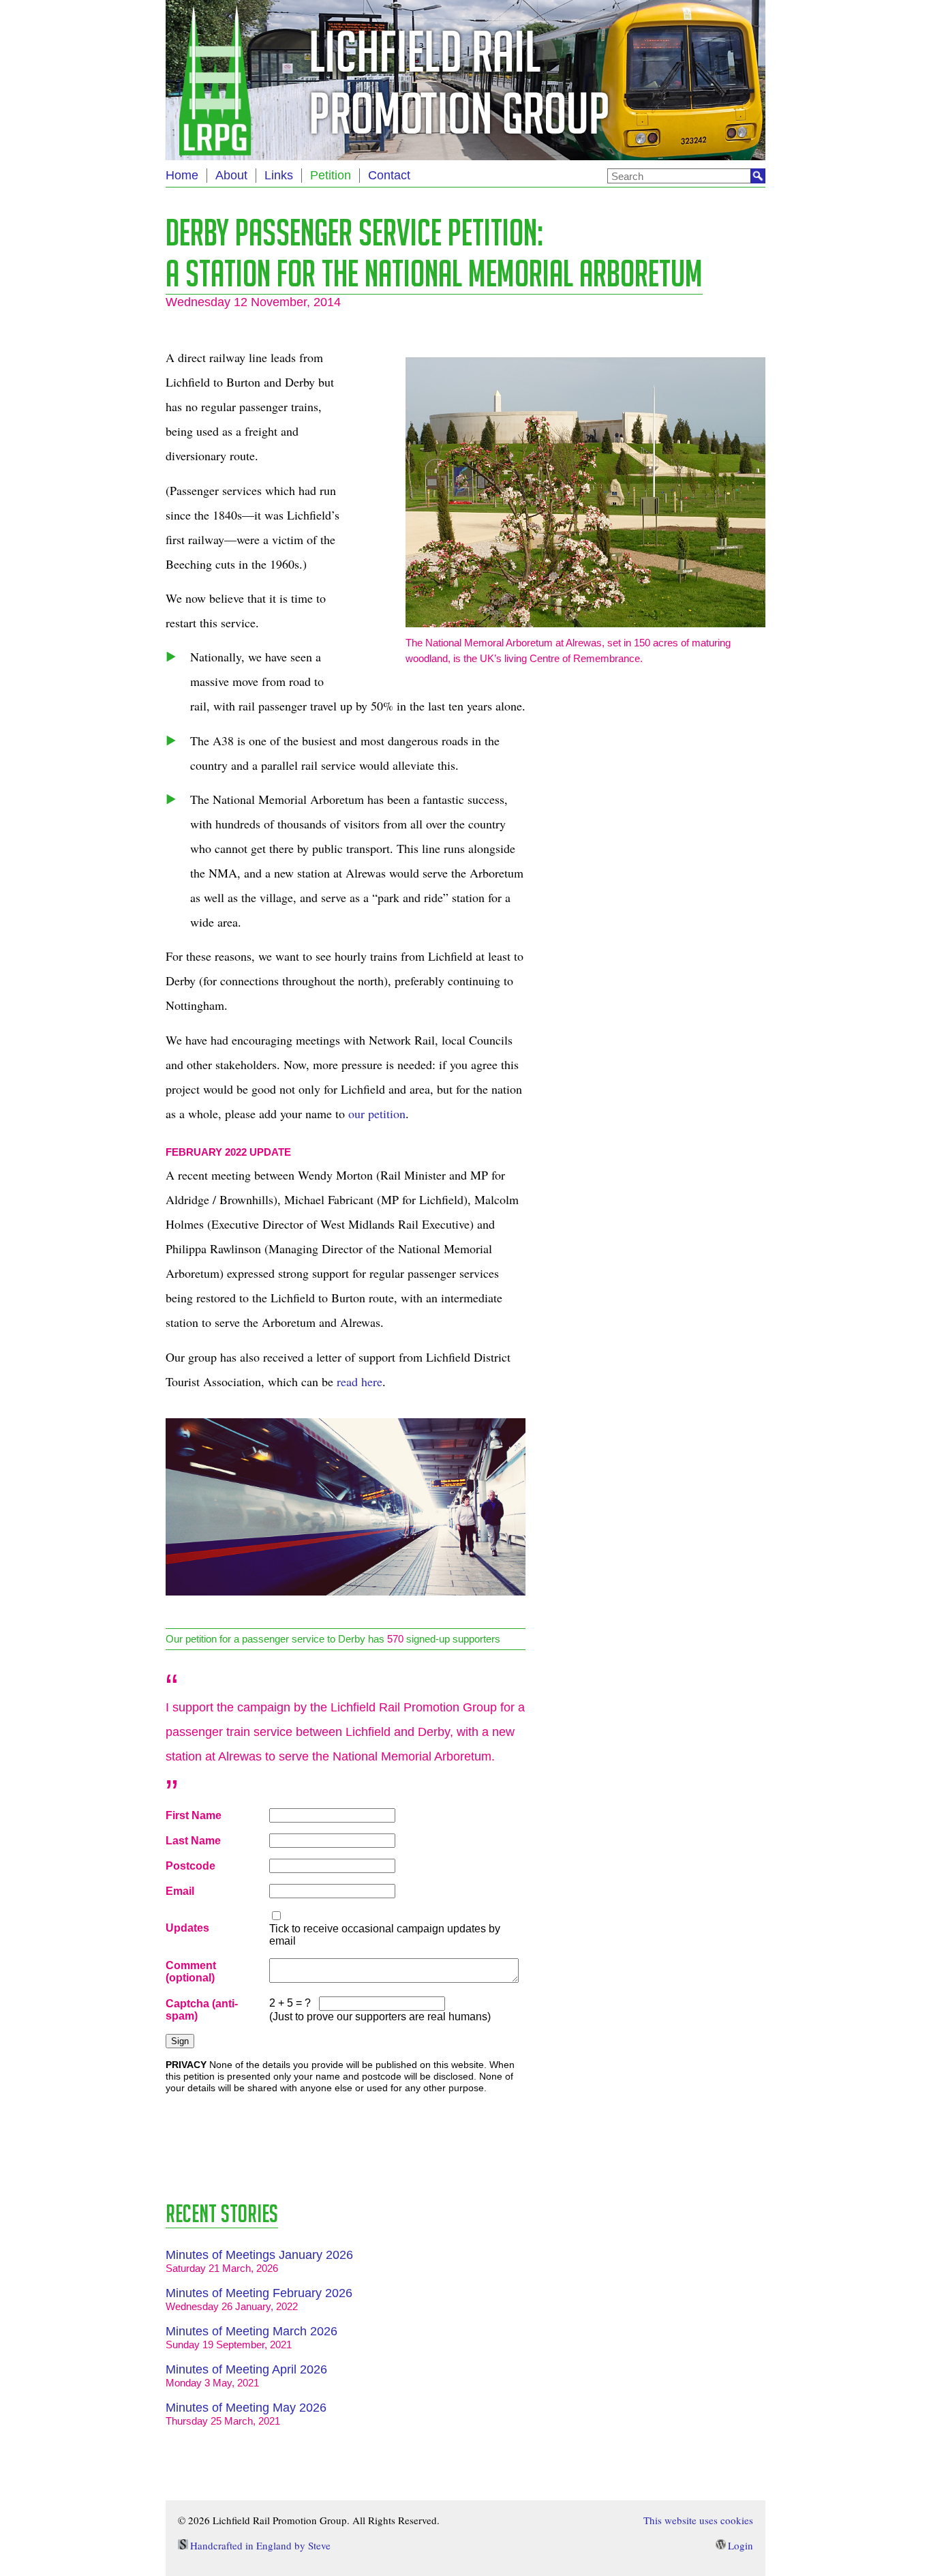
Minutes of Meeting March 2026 (251, 2331)
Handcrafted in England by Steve (260, 2545)
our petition (377, 1113)
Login (741, 2545)
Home (182, 175)
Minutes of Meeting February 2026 (259, 2293)
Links (279, 175)
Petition (331, 175)
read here (360, 1381)
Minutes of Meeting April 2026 (246, 2369)
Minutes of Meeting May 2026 (246, 2408)
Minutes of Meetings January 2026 (259, 2255)
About (231, 175)
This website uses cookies (698, 2520)
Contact (389, 175)
